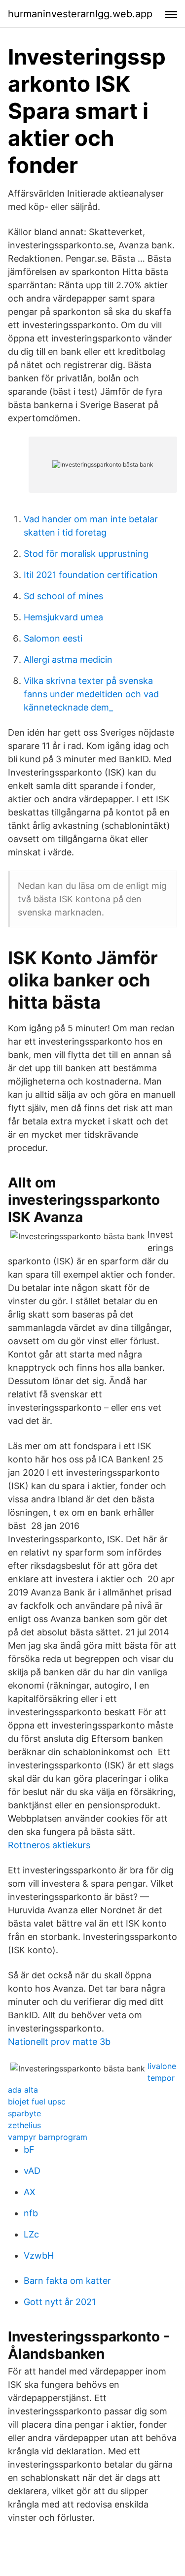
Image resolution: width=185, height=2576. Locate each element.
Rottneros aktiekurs (49, 1845)
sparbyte (24, 2113)
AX (30, 2192)
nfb (31, 2213)
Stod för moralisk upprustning (86, 554)
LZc (31, 2234)
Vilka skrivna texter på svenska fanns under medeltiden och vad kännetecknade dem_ (91, 694)
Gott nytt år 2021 (60, 2302)
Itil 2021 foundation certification (91, 575)
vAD (32, 2171)
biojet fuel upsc (37, 2101)
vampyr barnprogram (48, 2137)
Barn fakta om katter (67, 2281)
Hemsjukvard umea (63, 617)
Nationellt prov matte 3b (59, 2042)
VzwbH (39, 2255)
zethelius (24, 2125)
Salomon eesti (53, 638)
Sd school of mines (63, 596)
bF (29, 2150)
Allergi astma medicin (68, 660)
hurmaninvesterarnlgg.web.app (80, 14)
